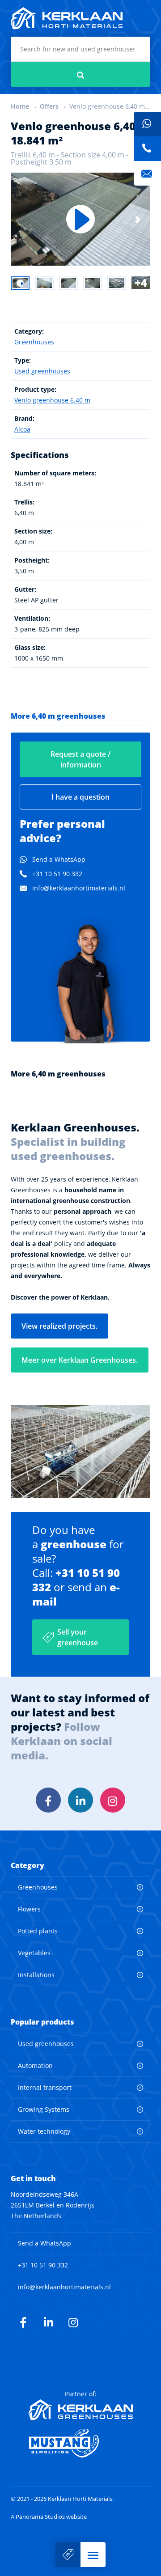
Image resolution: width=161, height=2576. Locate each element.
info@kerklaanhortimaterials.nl (79, 888)
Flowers (29, 1909)
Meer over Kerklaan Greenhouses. (80, 1360)
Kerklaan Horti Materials (67, 18)
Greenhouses (34, 342)
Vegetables (34, 1953)
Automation (35, 2065)
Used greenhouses (42, 371)
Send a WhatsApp (59, 859)
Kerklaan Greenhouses (81, 2410)
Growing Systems (44, 2109)
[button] (93, 2555)
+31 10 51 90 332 (57, 874)
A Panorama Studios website (49, 2517)
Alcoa (22, 429)
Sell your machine (68, 2555)
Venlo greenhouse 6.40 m (52, 400)
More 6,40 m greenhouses (58, 716)
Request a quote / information (80, 759)
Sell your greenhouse (78, 1637)
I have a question (80, 797)
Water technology (44, 2131)
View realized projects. (59, 1326)
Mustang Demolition (81, 2443)
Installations (36, 1975)
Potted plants (38, 1931)
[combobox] (80, 49)
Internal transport (45, 2087)
